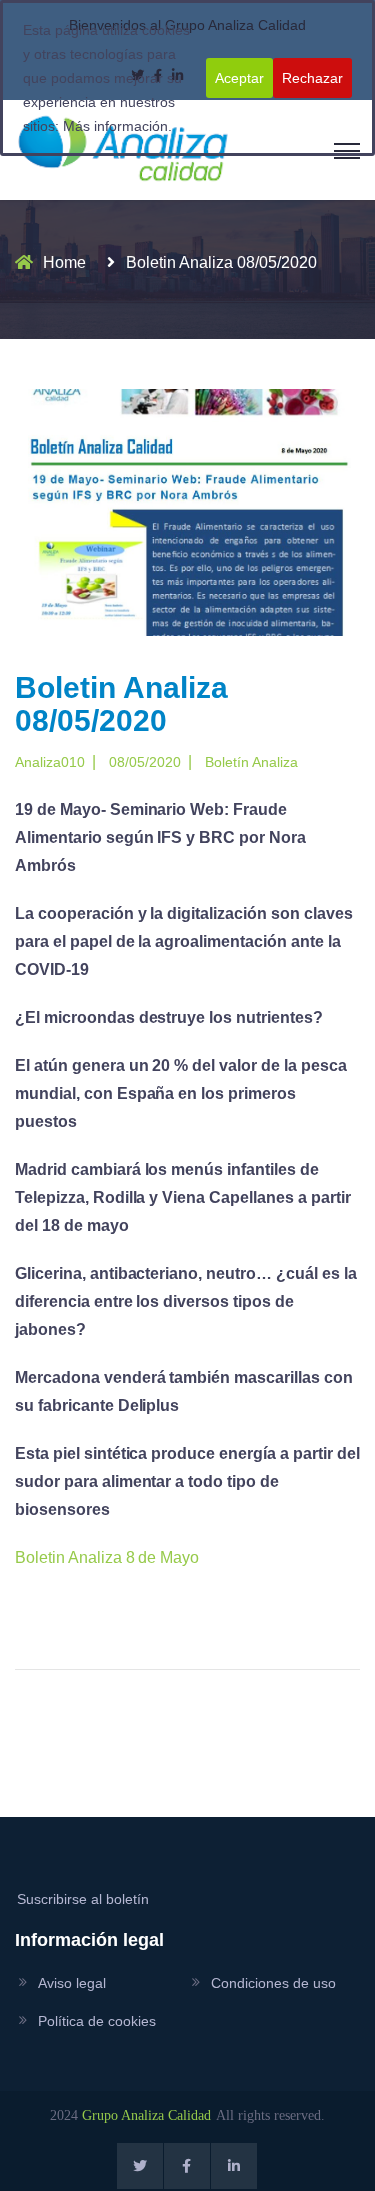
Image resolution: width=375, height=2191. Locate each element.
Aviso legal (72, 1983)
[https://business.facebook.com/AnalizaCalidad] (187, 2166)
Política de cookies (97, 2021)
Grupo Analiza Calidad (146, 2115)
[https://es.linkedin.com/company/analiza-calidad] (234, 2166)
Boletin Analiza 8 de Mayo (107, 1557)
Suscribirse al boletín (83, 1899)
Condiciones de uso (273, 1983)
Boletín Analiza (251, 762)
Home (64, 262)
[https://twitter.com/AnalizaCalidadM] (140, 2166)
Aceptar (239, 78)
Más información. (117, 126)
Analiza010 (50, 762)
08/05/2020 (145, 762)
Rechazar (312, 78)
